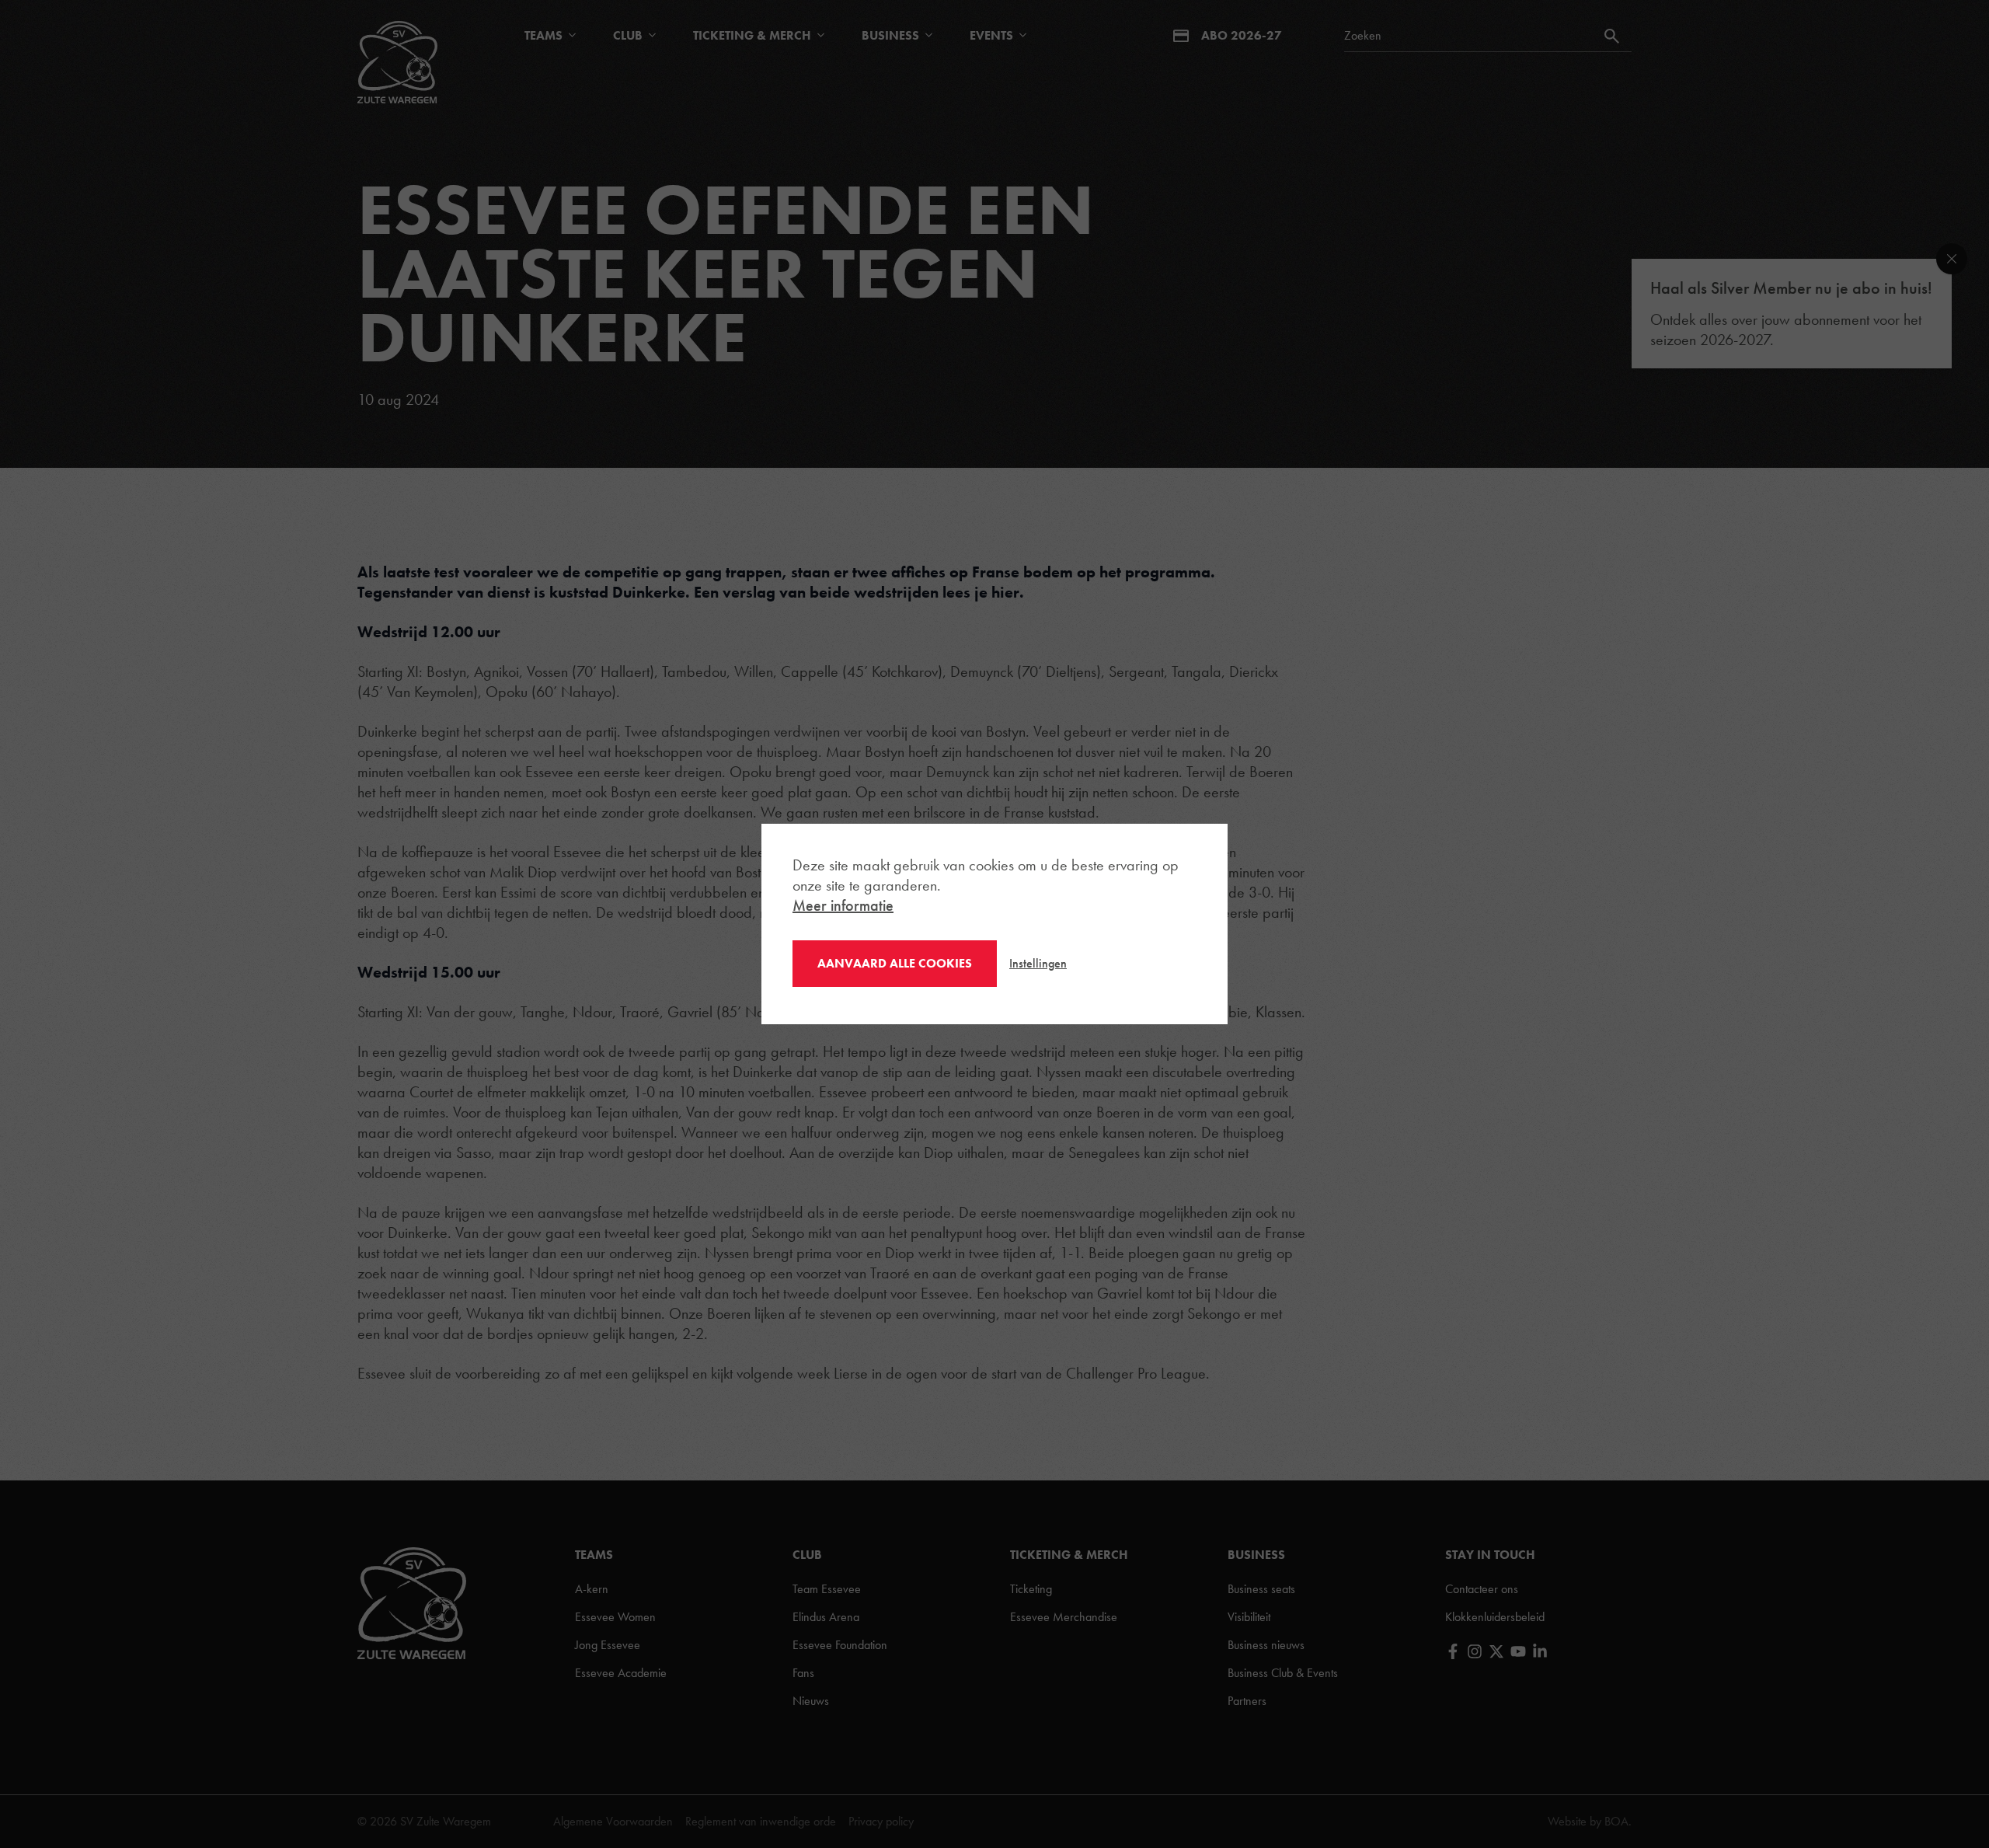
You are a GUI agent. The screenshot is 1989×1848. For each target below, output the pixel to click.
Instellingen (1038, 963)
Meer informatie (843, 905)
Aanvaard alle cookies (895, 963)
